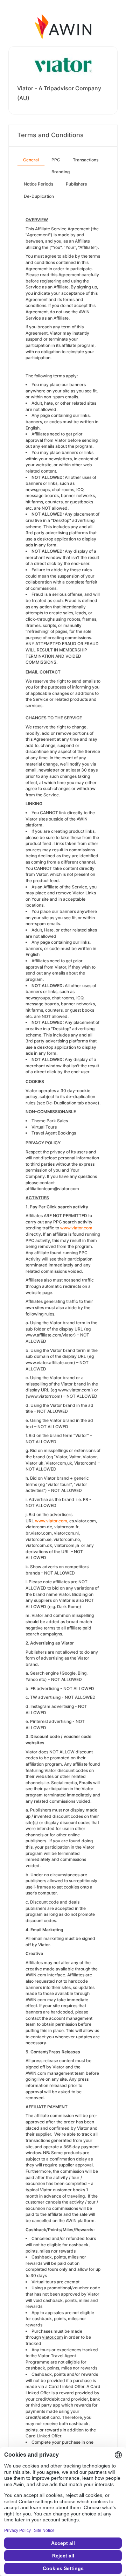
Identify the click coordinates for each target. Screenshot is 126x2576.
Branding (61, 172)
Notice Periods (38, 184)
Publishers (76, 184)
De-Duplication (39, 196)
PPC (56, 160)
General (31, 160)
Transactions (86, 160)
